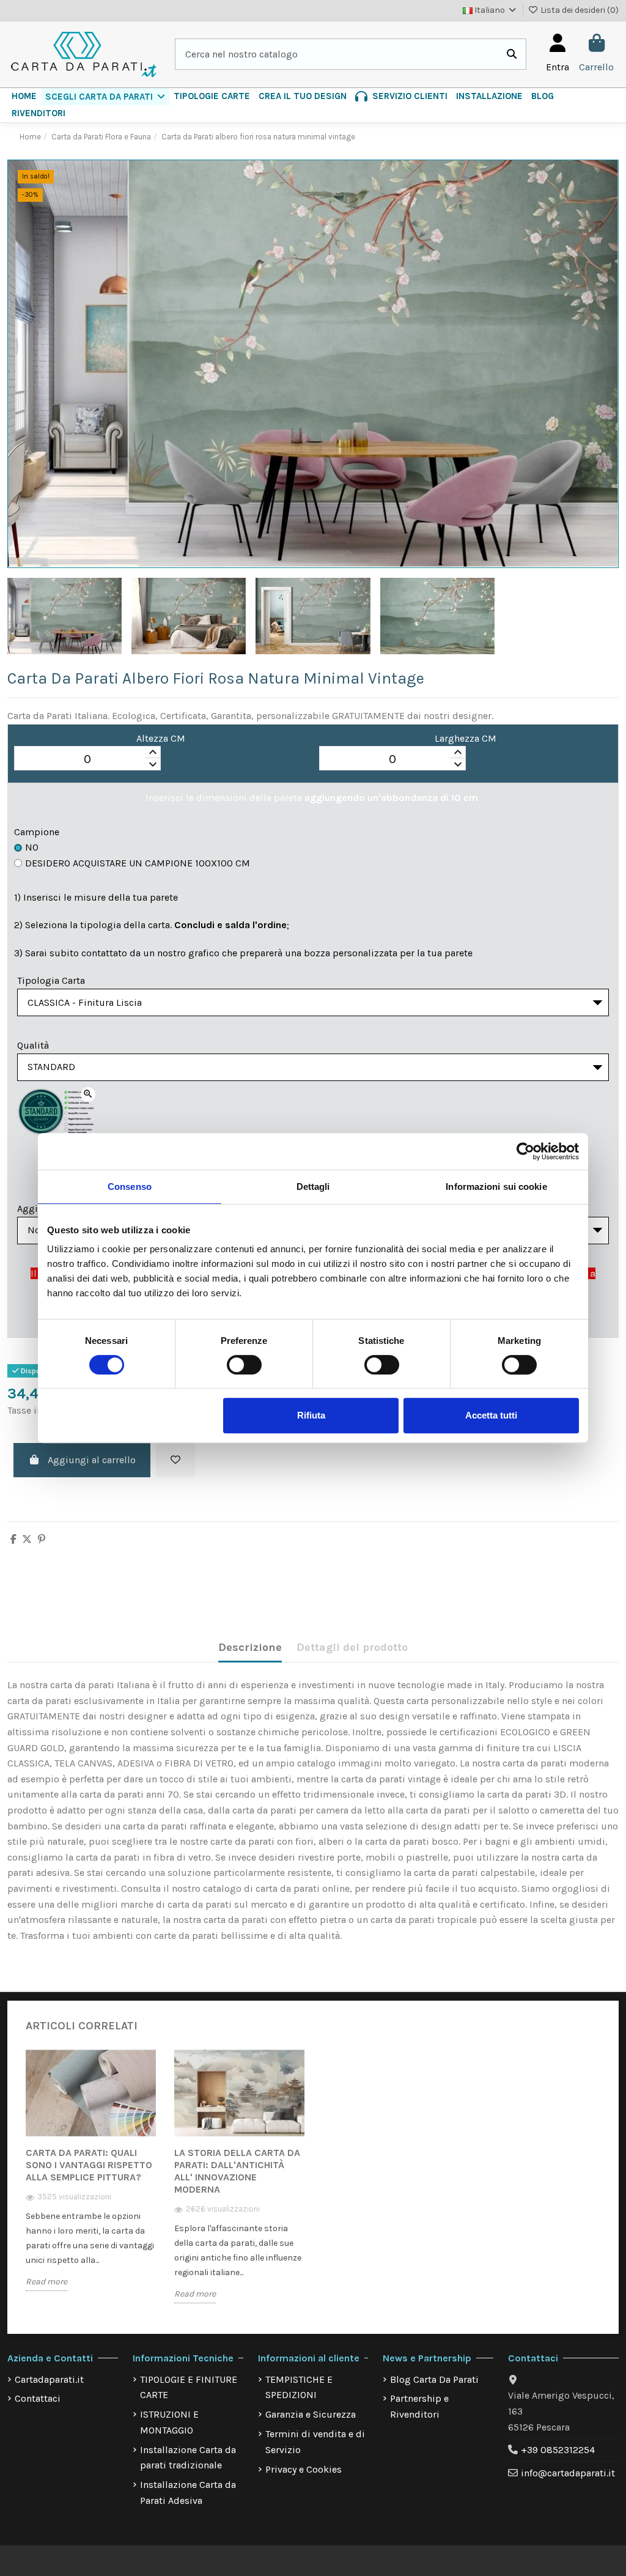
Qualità (33, 1045)
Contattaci (38, 2398)
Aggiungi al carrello (92, 1460)
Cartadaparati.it (49, 2379)
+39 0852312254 (558, 2450)
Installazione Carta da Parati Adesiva (188, 2493)
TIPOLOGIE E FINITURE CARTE (189, 2387)
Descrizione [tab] (250, 1647)
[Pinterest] (42, 1539)
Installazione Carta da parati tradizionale (188, 2458)
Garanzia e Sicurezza (311, 2414)
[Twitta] (27, 1539)
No (32, 847)
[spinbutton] (87, 759)
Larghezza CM (466, 738)
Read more (46, 2282)
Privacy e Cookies (304, 2469)
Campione (37, 832)
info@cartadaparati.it (568, 2473)
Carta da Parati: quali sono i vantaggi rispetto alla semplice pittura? (89, 2165)
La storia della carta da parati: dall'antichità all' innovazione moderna (237, 2171)
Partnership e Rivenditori (419, 2406)
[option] (91, 2179)
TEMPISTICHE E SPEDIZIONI (299, 2387)
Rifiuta (311, 1415)
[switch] (244, 1365)
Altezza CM (161, 738)
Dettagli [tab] (313, 1187)
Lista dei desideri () (579, 10)
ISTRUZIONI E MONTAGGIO (169, 2422)
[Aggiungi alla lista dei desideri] (175, 1460)
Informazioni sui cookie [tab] (496, 1187)
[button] (105, 97)
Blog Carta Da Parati (434, 2379)
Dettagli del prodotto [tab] (352, 1647)
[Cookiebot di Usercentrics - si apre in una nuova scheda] (525, 1151)
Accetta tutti (491, 1415)
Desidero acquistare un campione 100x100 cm (138, 863)
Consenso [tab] (130, 1187)
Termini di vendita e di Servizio (315, 2442)
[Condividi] (13, 1539)
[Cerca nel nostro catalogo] (512, 54)
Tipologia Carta (51, 980)
